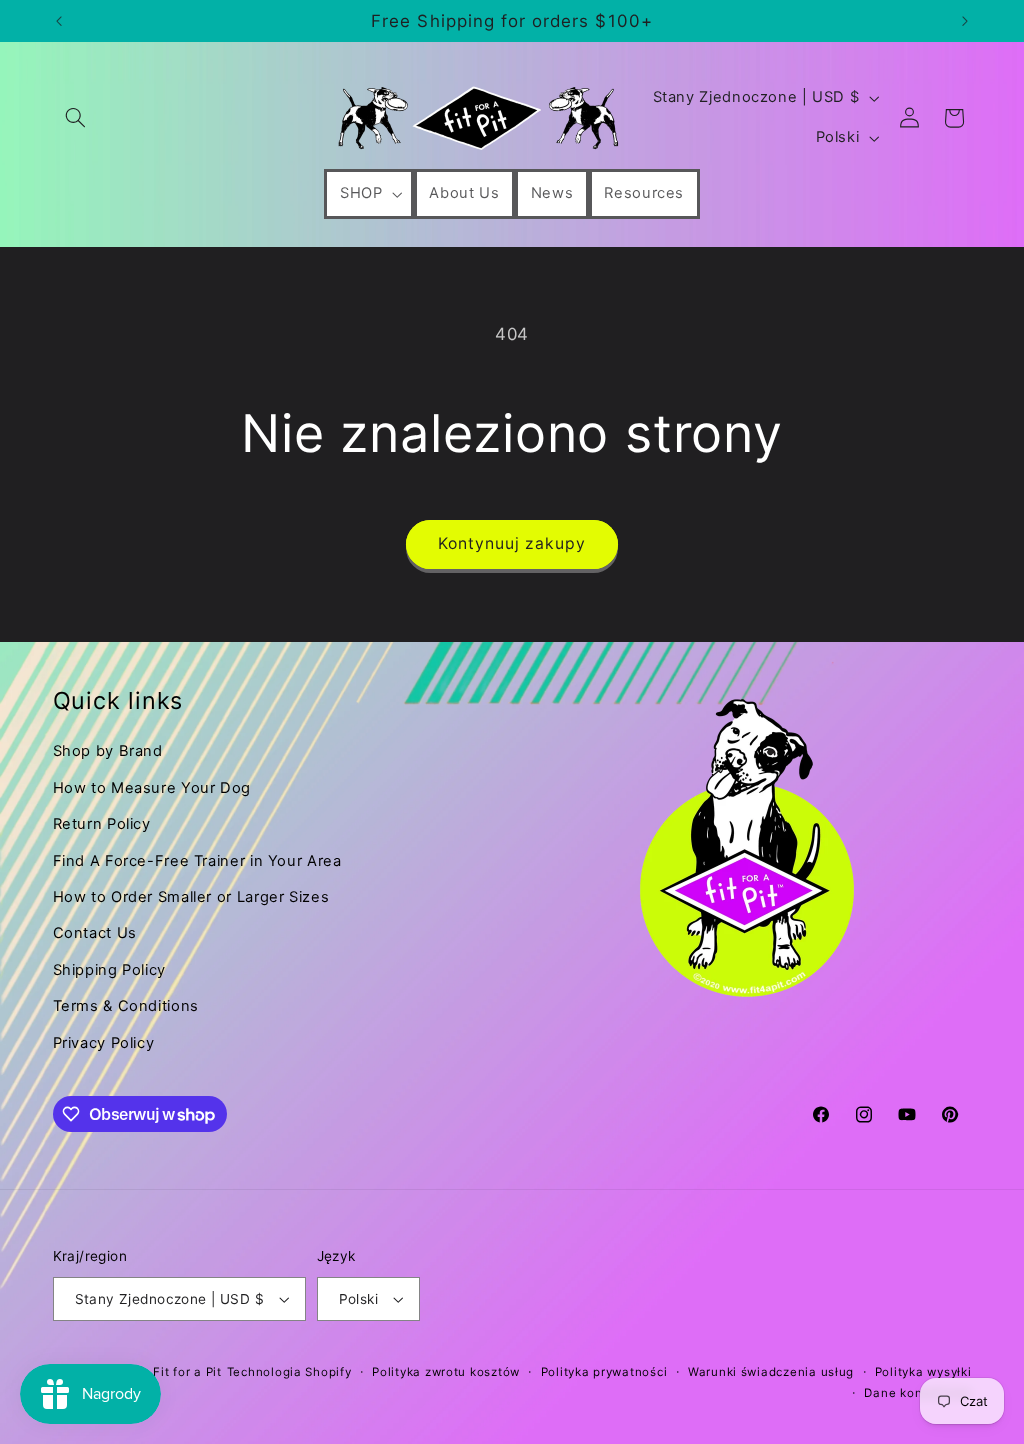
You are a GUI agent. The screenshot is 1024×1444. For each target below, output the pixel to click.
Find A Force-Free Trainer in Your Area (197, 861)
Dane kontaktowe (917, 1393)
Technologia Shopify (289, 1372)
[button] (76, 118)
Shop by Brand (108, 751)
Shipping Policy (109, 970)
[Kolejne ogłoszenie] (965, 21)
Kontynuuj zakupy (512, 543)
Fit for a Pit (187, 1372)
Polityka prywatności (604, 1372)
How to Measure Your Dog (152, 788)
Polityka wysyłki (923, 1372)
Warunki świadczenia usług (771, 1372)
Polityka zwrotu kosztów (446, 1372)
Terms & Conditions (126, 1006)
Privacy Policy (104, 1043)
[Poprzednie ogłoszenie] (59, 21)
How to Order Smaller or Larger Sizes (191, 897)
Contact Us (95, 933)
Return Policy (102, 824)
